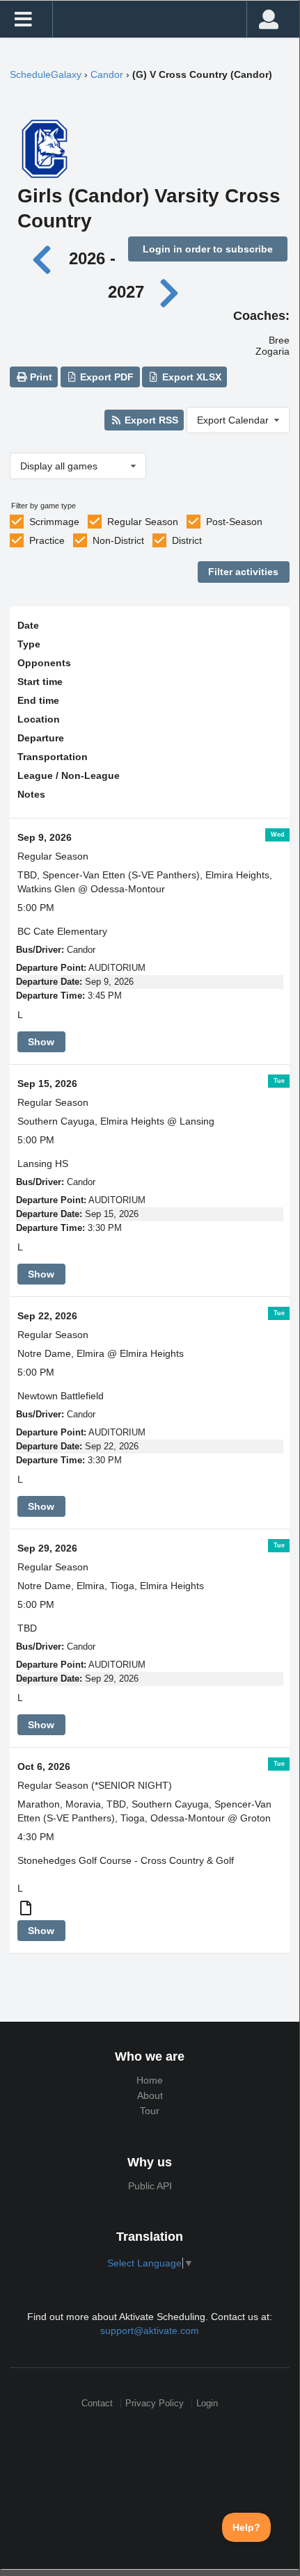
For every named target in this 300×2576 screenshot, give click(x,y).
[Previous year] (46, 258)
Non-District (118, 540)
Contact (97, 2403)
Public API (150, 2186)
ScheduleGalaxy (46, 74)
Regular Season (143, 522)
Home (150, 2080)
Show (41, 1042)
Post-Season (234, 522)
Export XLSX (190, 377)
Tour (150, 2111)
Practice (47, 540)
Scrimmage (54, 522)
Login (207, 2403)
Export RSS (150, 420)
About (150, 2095)
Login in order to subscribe (208, 249)
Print (40, 377)
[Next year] (170, 292)
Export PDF (105, 377)
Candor (107, 74)
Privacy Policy (155, 2403)
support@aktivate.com (150, 2331)
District (187, 540)
